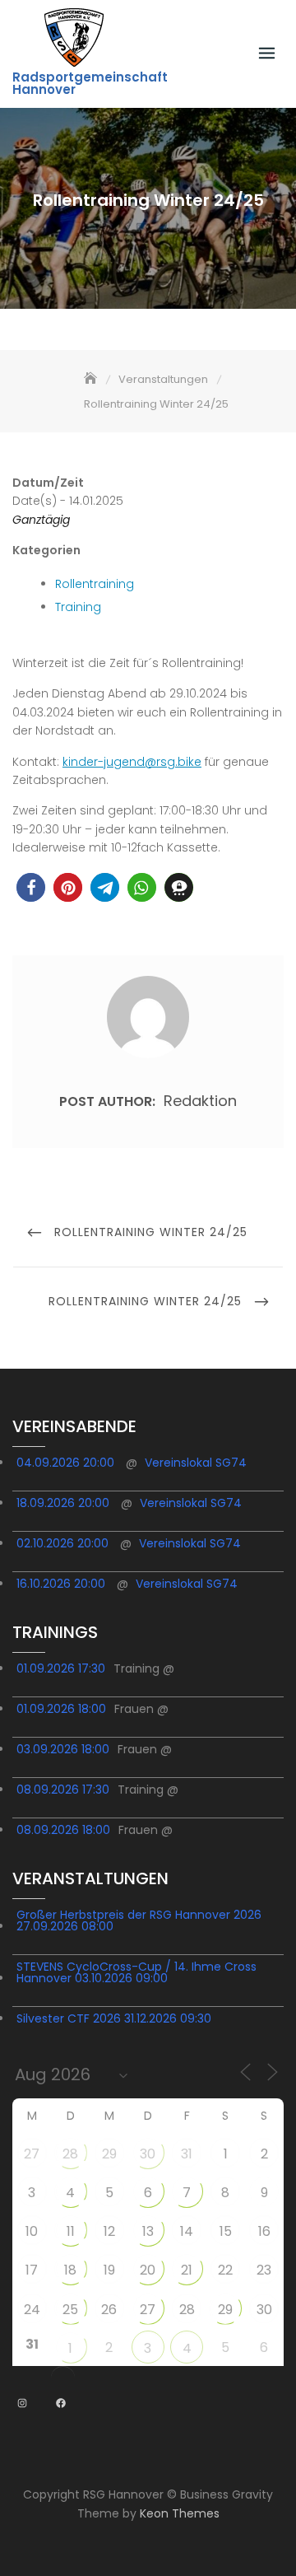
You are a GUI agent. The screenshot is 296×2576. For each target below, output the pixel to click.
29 (109, 2154)
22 (225, 2270)
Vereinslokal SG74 (196, 1463)
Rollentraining (95, 584)
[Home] (92, 379)
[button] (31, 887)
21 (187, 2270)
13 (148, 2231)
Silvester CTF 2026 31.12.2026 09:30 (114, 2018)
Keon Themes (180, 2513)
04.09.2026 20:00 (65, 1463)
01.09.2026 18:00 (61, 1709)
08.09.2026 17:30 (63, 1790)
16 (264, 2231)
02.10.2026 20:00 (62, 1543)
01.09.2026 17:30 (61, 1668)
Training (78, 607)
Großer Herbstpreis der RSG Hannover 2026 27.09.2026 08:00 (139, 1920)
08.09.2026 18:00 (63, 1830)
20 (148, 2270)
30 (148, 2154)
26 (109, 2310)
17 (32, 2270)
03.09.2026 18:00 (63, 1749)
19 (109, 2270)
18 (70, 2270)
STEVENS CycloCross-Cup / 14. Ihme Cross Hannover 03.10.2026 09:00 (136, 1972)
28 (70, 2154)
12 (109, 2231)
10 (32, 2231)
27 (32, 2154)
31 (187, 2154)
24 (32, 2310)
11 (71, 2231)
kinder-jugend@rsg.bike (132, 762)
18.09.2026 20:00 (63, 1503)
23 (264, 2270)
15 (226, 2231)
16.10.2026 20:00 (61, 1584)
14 (187, 2231)
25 (70, 2310)
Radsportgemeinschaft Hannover (90, 83)
